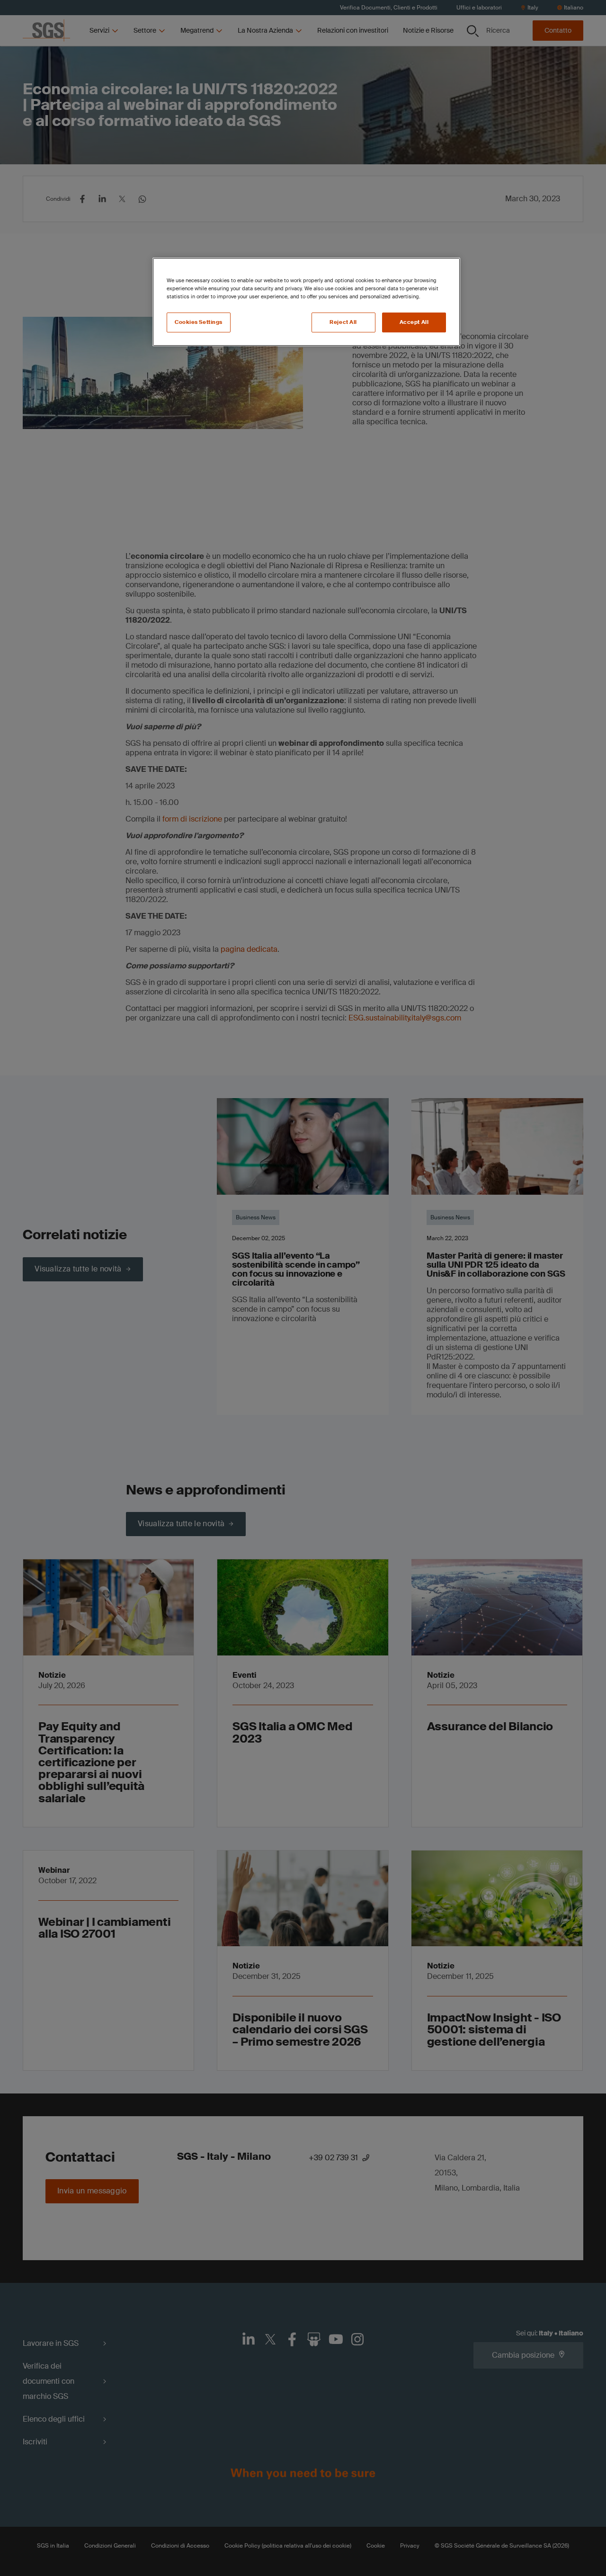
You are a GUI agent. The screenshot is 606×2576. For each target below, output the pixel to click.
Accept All (414, 322)
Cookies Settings (199, 322)
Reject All (343, 322)
